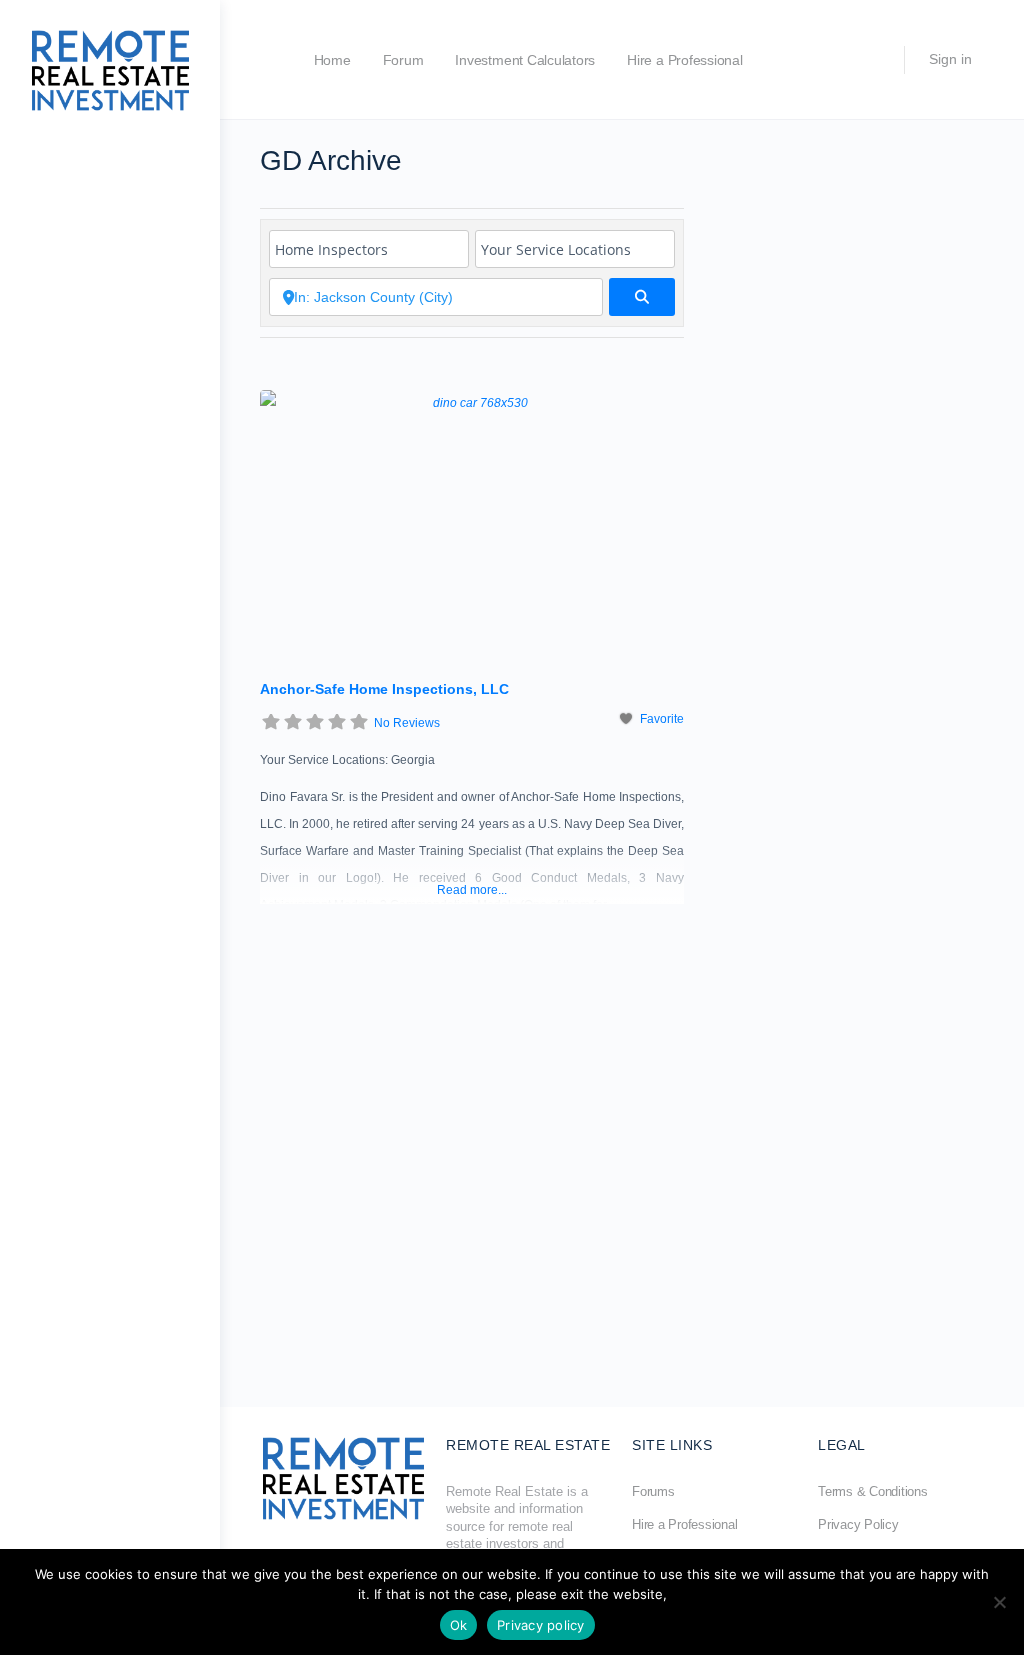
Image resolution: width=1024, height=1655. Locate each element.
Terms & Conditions (873, 1491)
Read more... (472, 890)
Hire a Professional (684, 60)
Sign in (950, 59)
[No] (999, 1602)
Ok (459, 1625)
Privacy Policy (858, 1524)
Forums (653, 1491)
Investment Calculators (525, 60)
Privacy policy (541, 1625)
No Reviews (407, 723)
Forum (403, 60)
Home (332, 60)
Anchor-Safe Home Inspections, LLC (384, 689)
